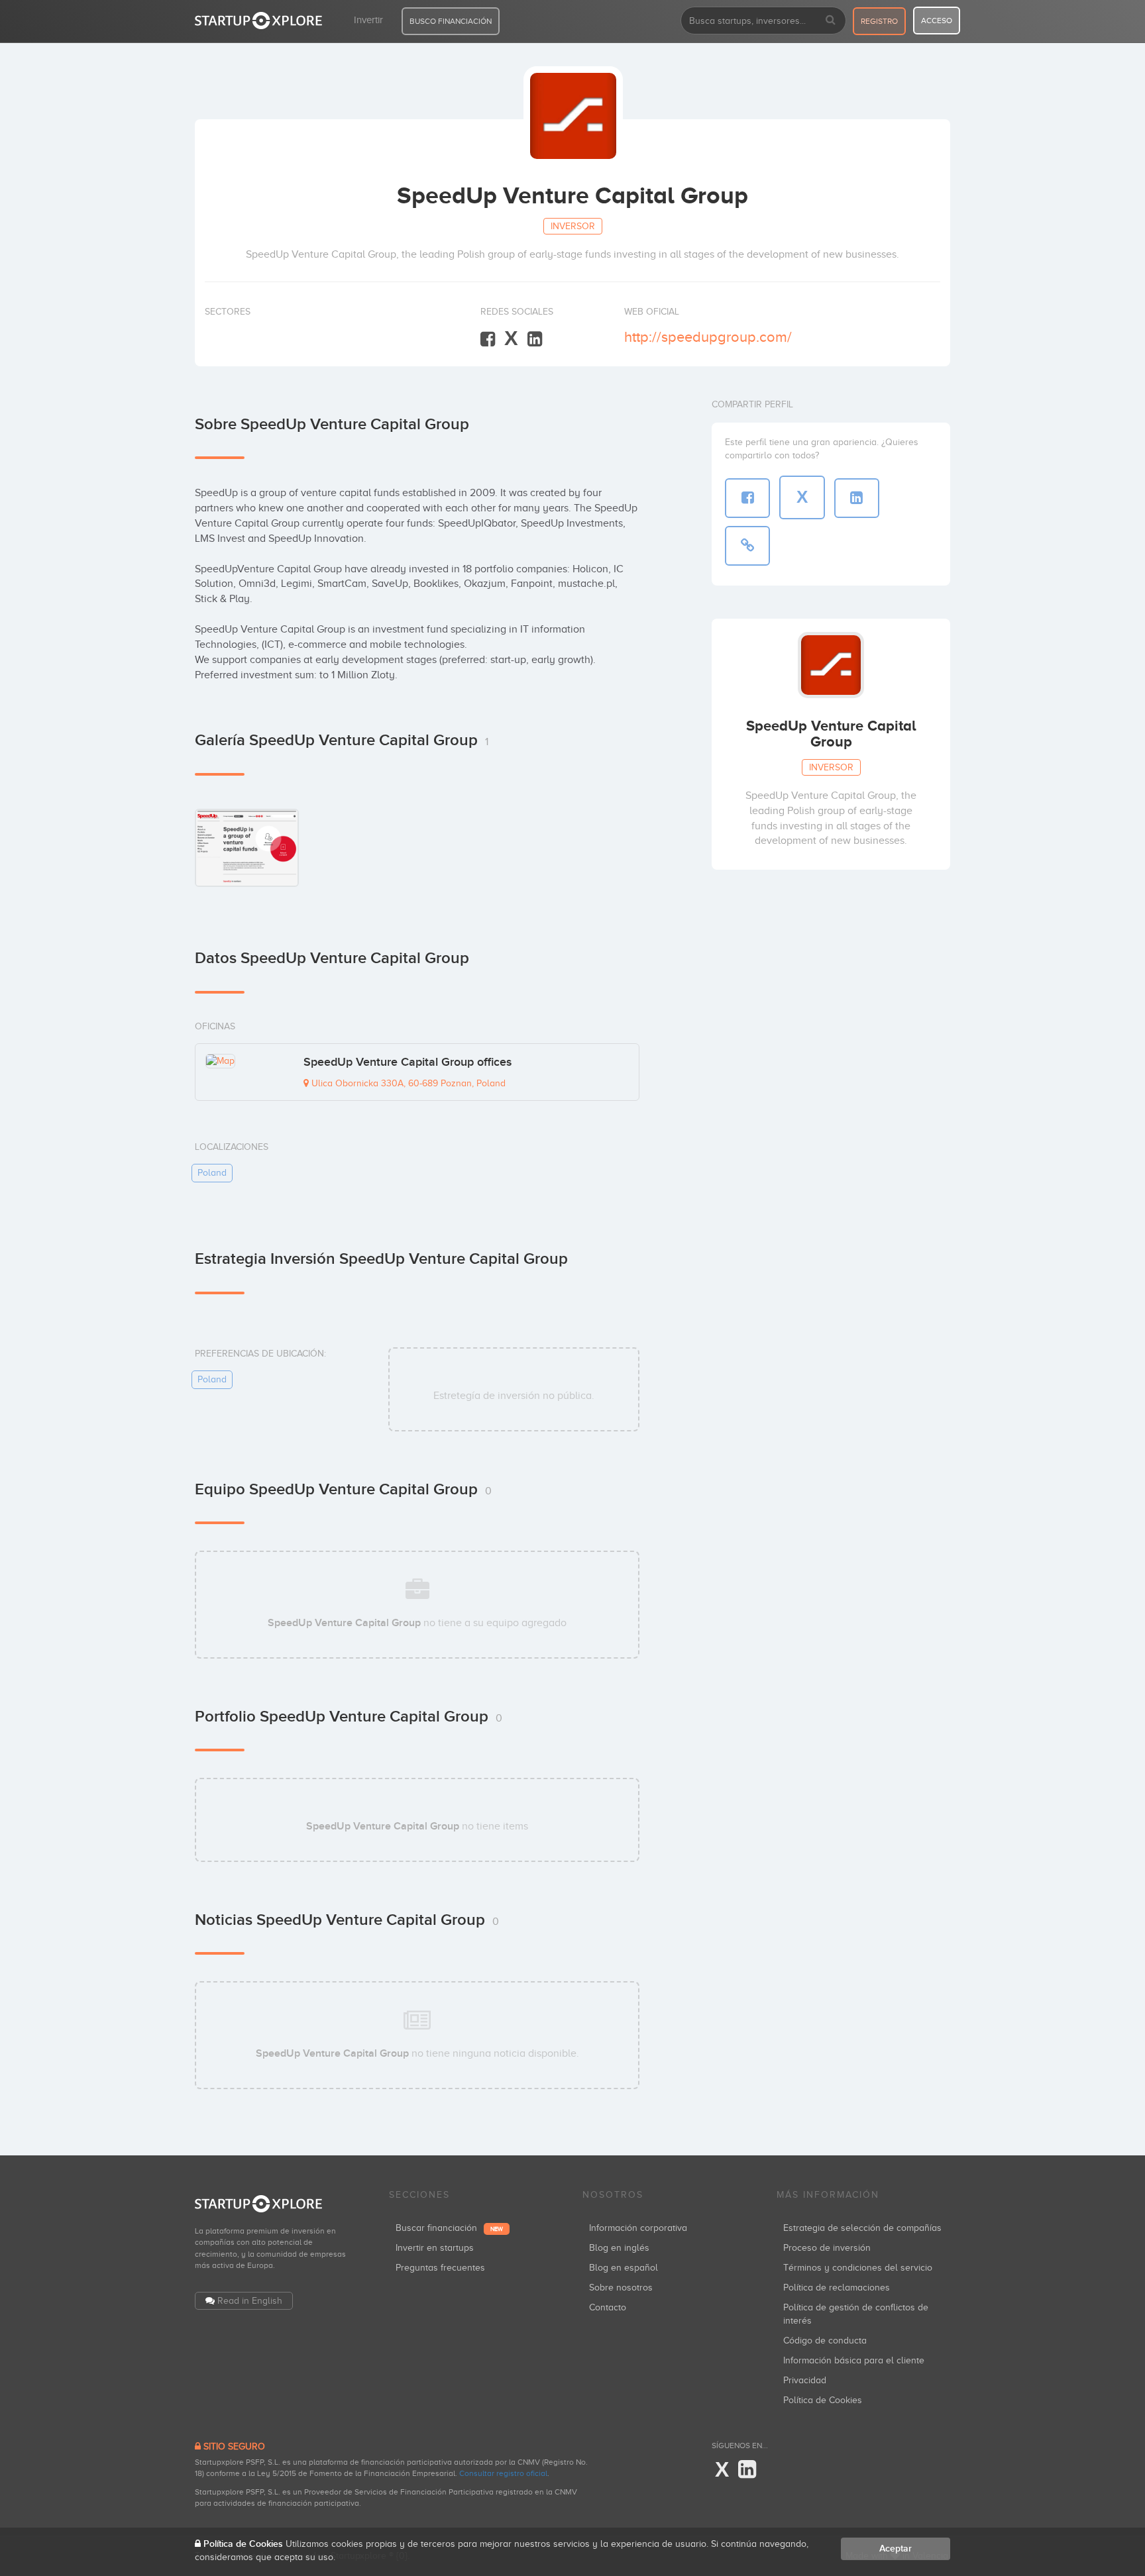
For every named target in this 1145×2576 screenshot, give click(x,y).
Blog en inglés (619, 2248)
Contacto (608, 2307)
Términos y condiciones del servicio (858, 2268)
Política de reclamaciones (837, 2288)
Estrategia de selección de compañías (862, 2228)
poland (212, 1173)
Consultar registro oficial (503, 2473)
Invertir (368, 20)
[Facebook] (488, 339)
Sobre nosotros (621, 2288)
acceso (937, 21)
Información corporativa (638, 2228)
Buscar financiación (449, 2228)
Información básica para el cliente (854, 2360)
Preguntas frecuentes (440, 2268)
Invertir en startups (435, 2248)
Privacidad (805, 2380)
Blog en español (624, 2268)
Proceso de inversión (827, 2248)
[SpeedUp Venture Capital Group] (247, 848)
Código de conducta (825, 2341)
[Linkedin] (535, 339)
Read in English (250, 2301)
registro (879, 21)
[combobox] (763, 21)
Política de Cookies (823, 2400)
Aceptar (896, 2549)
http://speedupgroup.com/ (708, 337)
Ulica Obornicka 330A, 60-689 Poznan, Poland (407, 1083)
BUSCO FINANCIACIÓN (451, 21)
